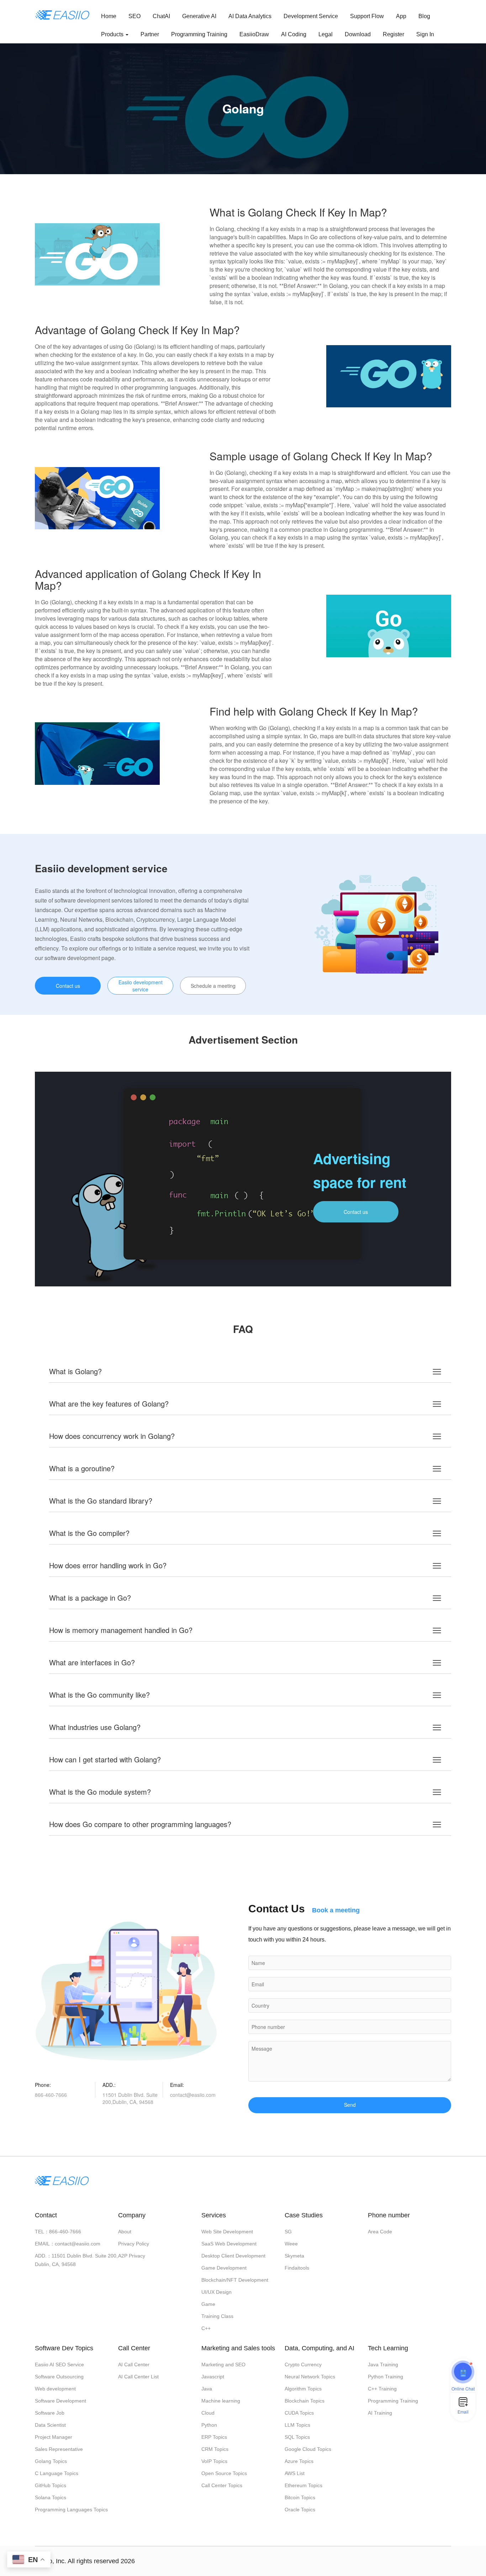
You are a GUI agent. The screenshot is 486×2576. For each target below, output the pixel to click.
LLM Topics (297, 2425)
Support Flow (367, 16)
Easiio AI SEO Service (59, 2365)
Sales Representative (59, 2449)
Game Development (224, 2268)
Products (113, 34)
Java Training (383, 2365)
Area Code (380, 2232)
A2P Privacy (132, 2256)
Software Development (60, 2401)
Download (358, 34)
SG (288, 2232)
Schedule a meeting (213, 986)
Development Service (311, 16)
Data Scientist (50, 2425)
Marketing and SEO (223, 2365)
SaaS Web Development (229, 2244)
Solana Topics (51, 2497)
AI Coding (294, 34)
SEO (134, 16)
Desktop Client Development (233, 2256)
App (401, 16)
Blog (424, 16)
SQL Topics (297, 2437)
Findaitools (297, 2268)
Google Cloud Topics (308, 2449)
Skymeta (294, 2256)
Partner (150, 34)
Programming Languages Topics (71, 2510)
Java (207, 2389)
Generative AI (199, 16)
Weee (291, 2244)
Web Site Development (227, 2232)
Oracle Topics (300, 2510)
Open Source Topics (224, 2473)
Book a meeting (336, 1910)
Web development (55, 2389)
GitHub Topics (51, 2485)
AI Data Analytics (250, 16)
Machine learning (221, 2401)
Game (208, 2304)
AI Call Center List (138, 2377)
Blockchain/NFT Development (235, 2280)
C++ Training (382, 2389)
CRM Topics (215, 2449)
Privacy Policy (134, 2244)
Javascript (213, 2377)
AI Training (380, 2413)
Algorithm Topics (303, 2389)
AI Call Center (134, 2365)
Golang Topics (51, 2461)
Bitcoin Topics (300, 2497)
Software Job (50, 2413)
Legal (326, 34)
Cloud (208, 2413)
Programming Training (199, 34)
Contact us (68, 986)
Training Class (217, 2316)
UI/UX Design (216, 2292)
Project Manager (54, 2437)
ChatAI (161, 16)
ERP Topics (214, 2437)
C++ (206, 2328)
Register (393, 34)
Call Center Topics (222, 2485)
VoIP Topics (214, 2461)
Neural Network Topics (310, 2377)
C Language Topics (57, 2473)
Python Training (385, 2377)
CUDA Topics (299, 2413)
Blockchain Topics (305, 2401)
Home (109, 16)
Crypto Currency (303, 2365)
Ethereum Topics (303, 2485)
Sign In (425, 34)
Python (209, 2425)
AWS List (295, 2473)
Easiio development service (141, 986)
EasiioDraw (254, 34)
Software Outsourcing (59, 2377)
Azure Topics (299, 2461)
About (125, 2232)
